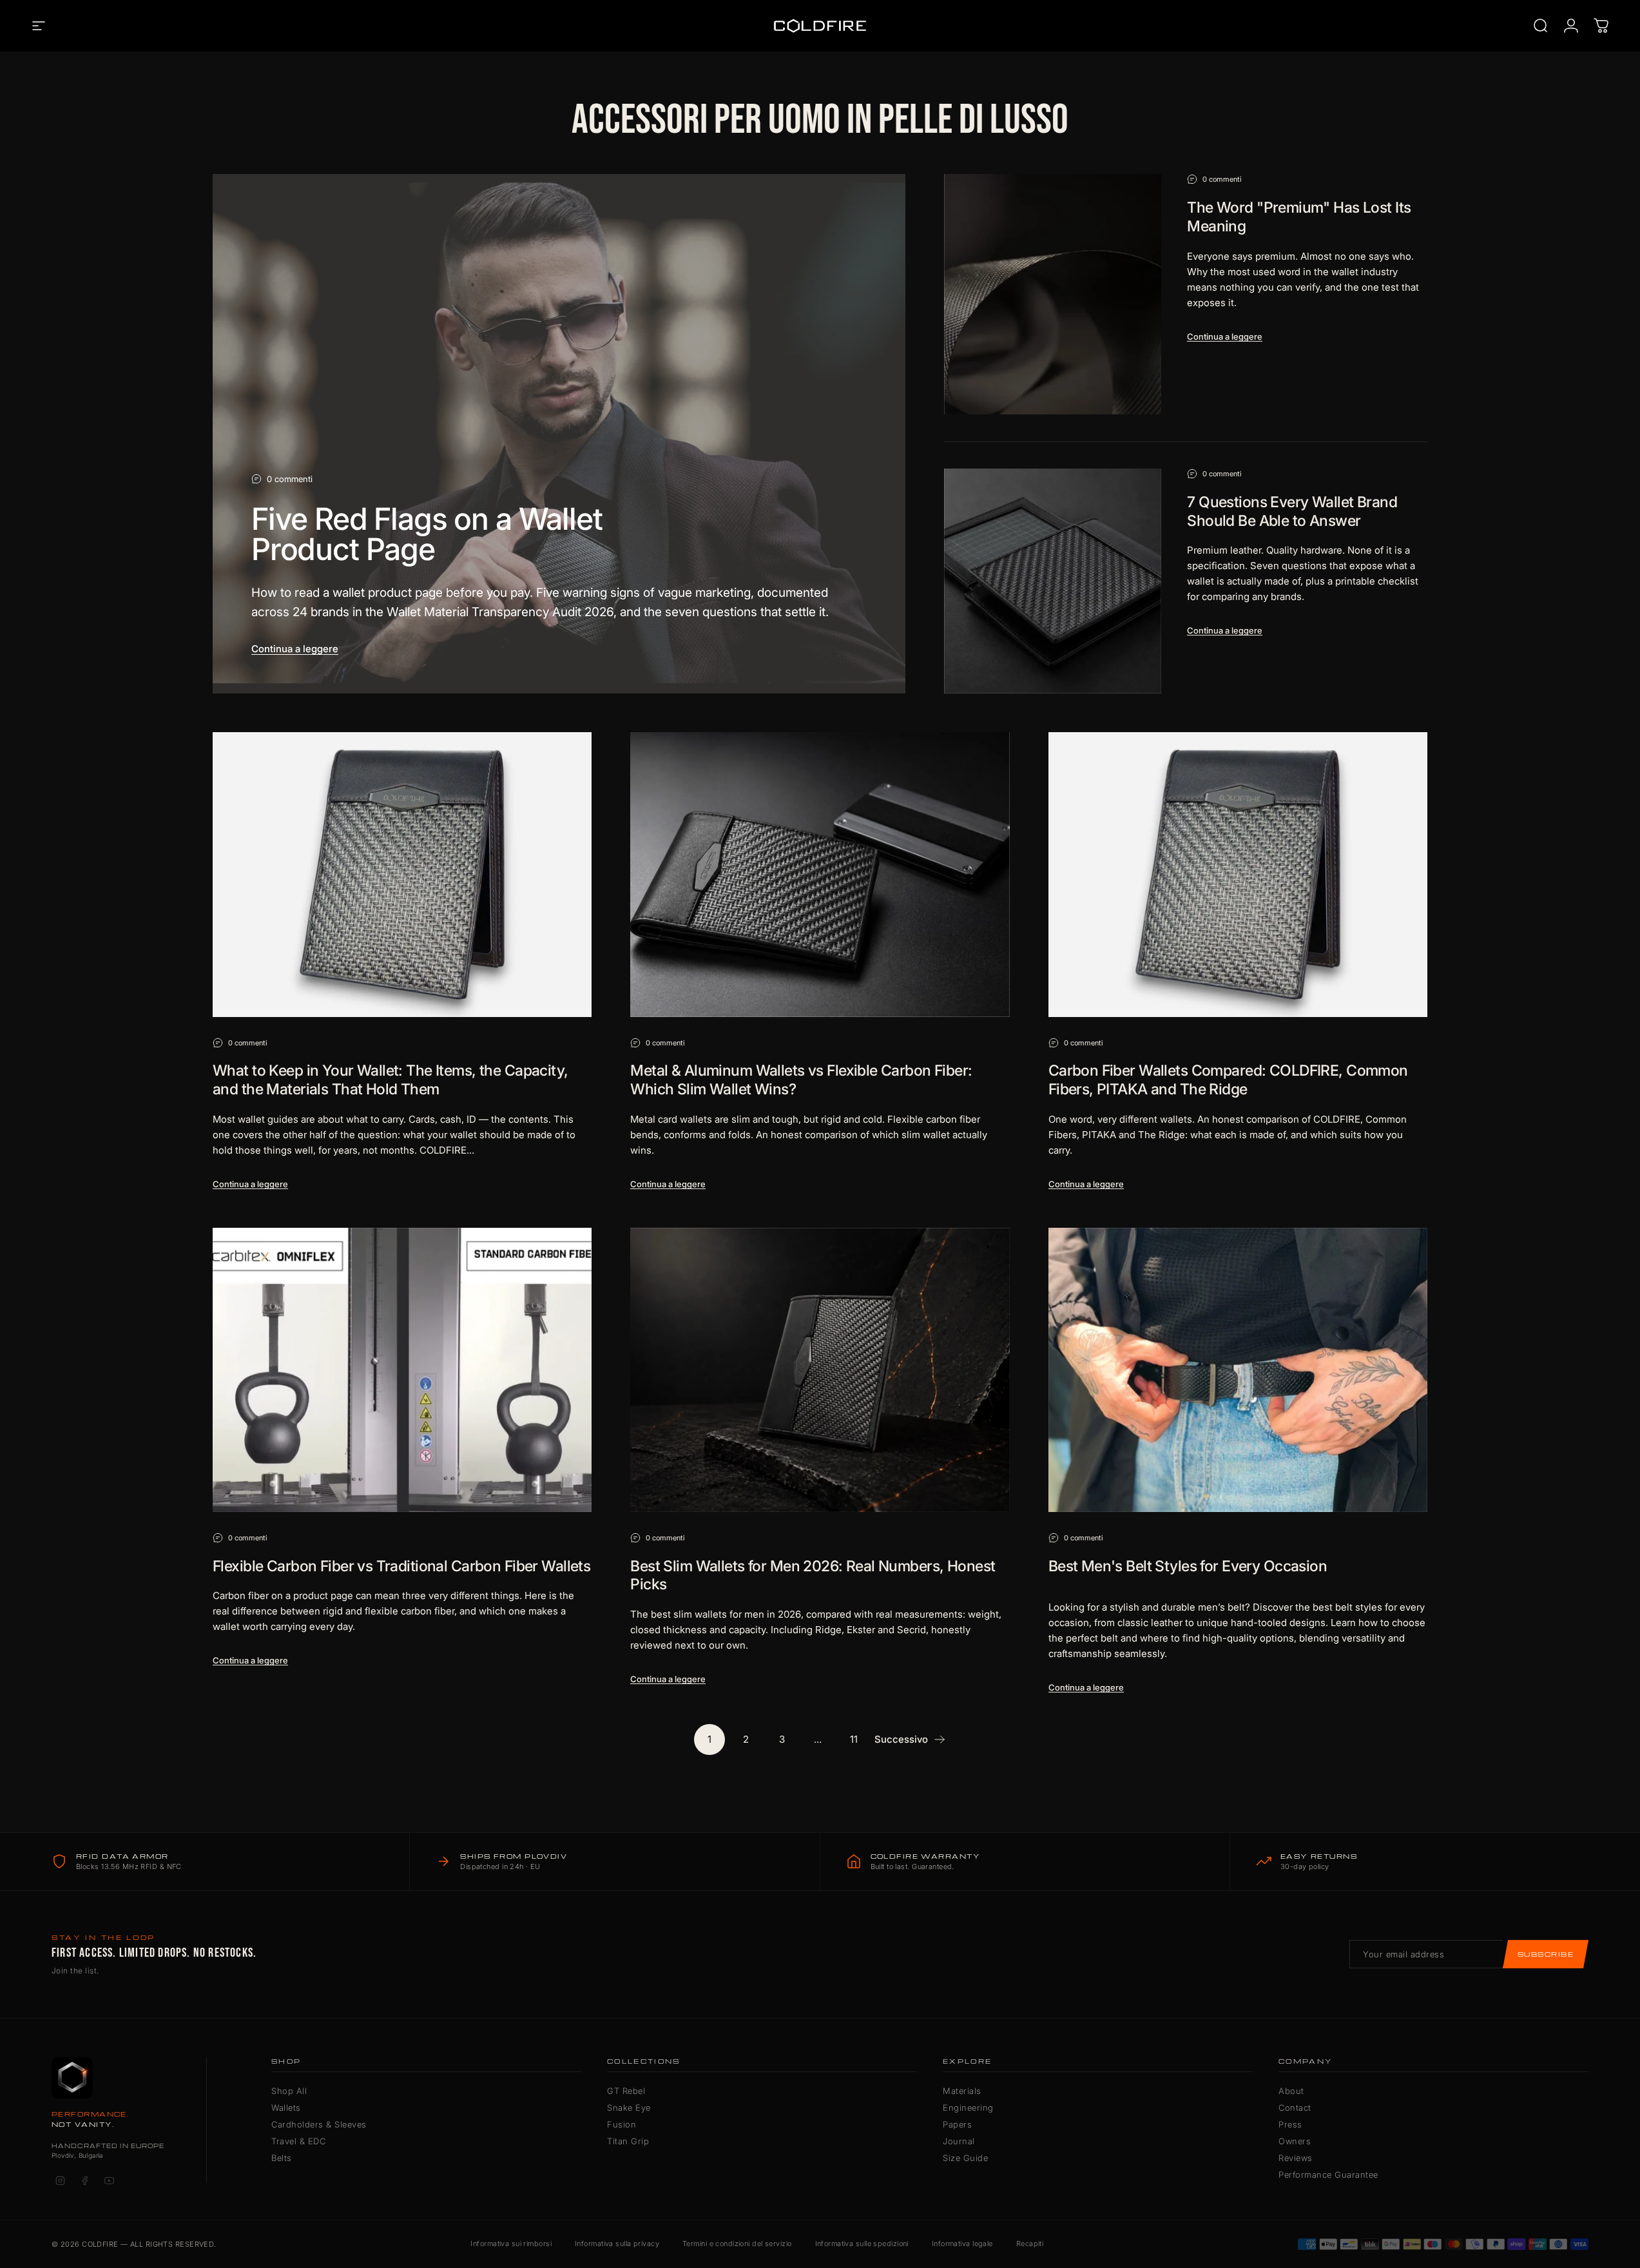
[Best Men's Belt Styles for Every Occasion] (1238, 1370)
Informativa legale (962, 2244)
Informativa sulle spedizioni (862, 2244)
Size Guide (965, 2158)
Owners (1295, 2141)
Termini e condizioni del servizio (737, 2244)
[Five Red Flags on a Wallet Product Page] (559, 434)
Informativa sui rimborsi (511, 2244)
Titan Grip (628, 2141)
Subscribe (1546, 1954)
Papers (957, 2124)
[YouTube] (109, 2180)
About (1291, 2091)
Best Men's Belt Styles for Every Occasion (1188, 1566)
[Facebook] (84, 2180)
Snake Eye (629, 2108)
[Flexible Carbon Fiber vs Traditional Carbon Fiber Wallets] (402, 1370)
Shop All (289, 2091)
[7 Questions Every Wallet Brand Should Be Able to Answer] (1053, 581)
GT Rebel (626, 2091)
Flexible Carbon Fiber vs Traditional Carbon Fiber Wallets (401, 1566)
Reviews (1296, 2158)
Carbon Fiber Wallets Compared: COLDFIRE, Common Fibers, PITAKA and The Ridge (1228, 1080)
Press (1290, 2124)
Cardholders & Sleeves (319, 2124)
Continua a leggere (295, 649)
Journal (959, 2141)
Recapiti (1030, 2244)
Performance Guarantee (1328, 2175)
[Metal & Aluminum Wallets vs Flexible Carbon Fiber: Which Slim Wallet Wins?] (820, 874)
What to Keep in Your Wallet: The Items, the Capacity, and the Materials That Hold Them (391, 1080)
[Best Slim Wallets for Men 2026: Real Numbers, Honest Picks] (820, 1370)
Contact (1295, 2108)
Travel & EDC (298, 2141)
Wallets (286, 2108)
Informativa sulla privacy (617, 2244)
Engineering (968, 2108)
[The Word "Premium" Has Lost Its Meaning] (1053, 294)
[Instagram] (60, 2180)
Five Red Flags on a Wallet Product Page (427, 534)
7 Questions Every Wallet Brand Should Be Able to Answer (1292, 511)
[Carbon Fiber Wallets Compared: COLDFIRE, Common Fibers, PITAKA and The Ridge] (1238, 874)
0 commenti (290, 479)
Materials (962, 2091)
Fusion (622, 2124)
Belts (282, 2158)
